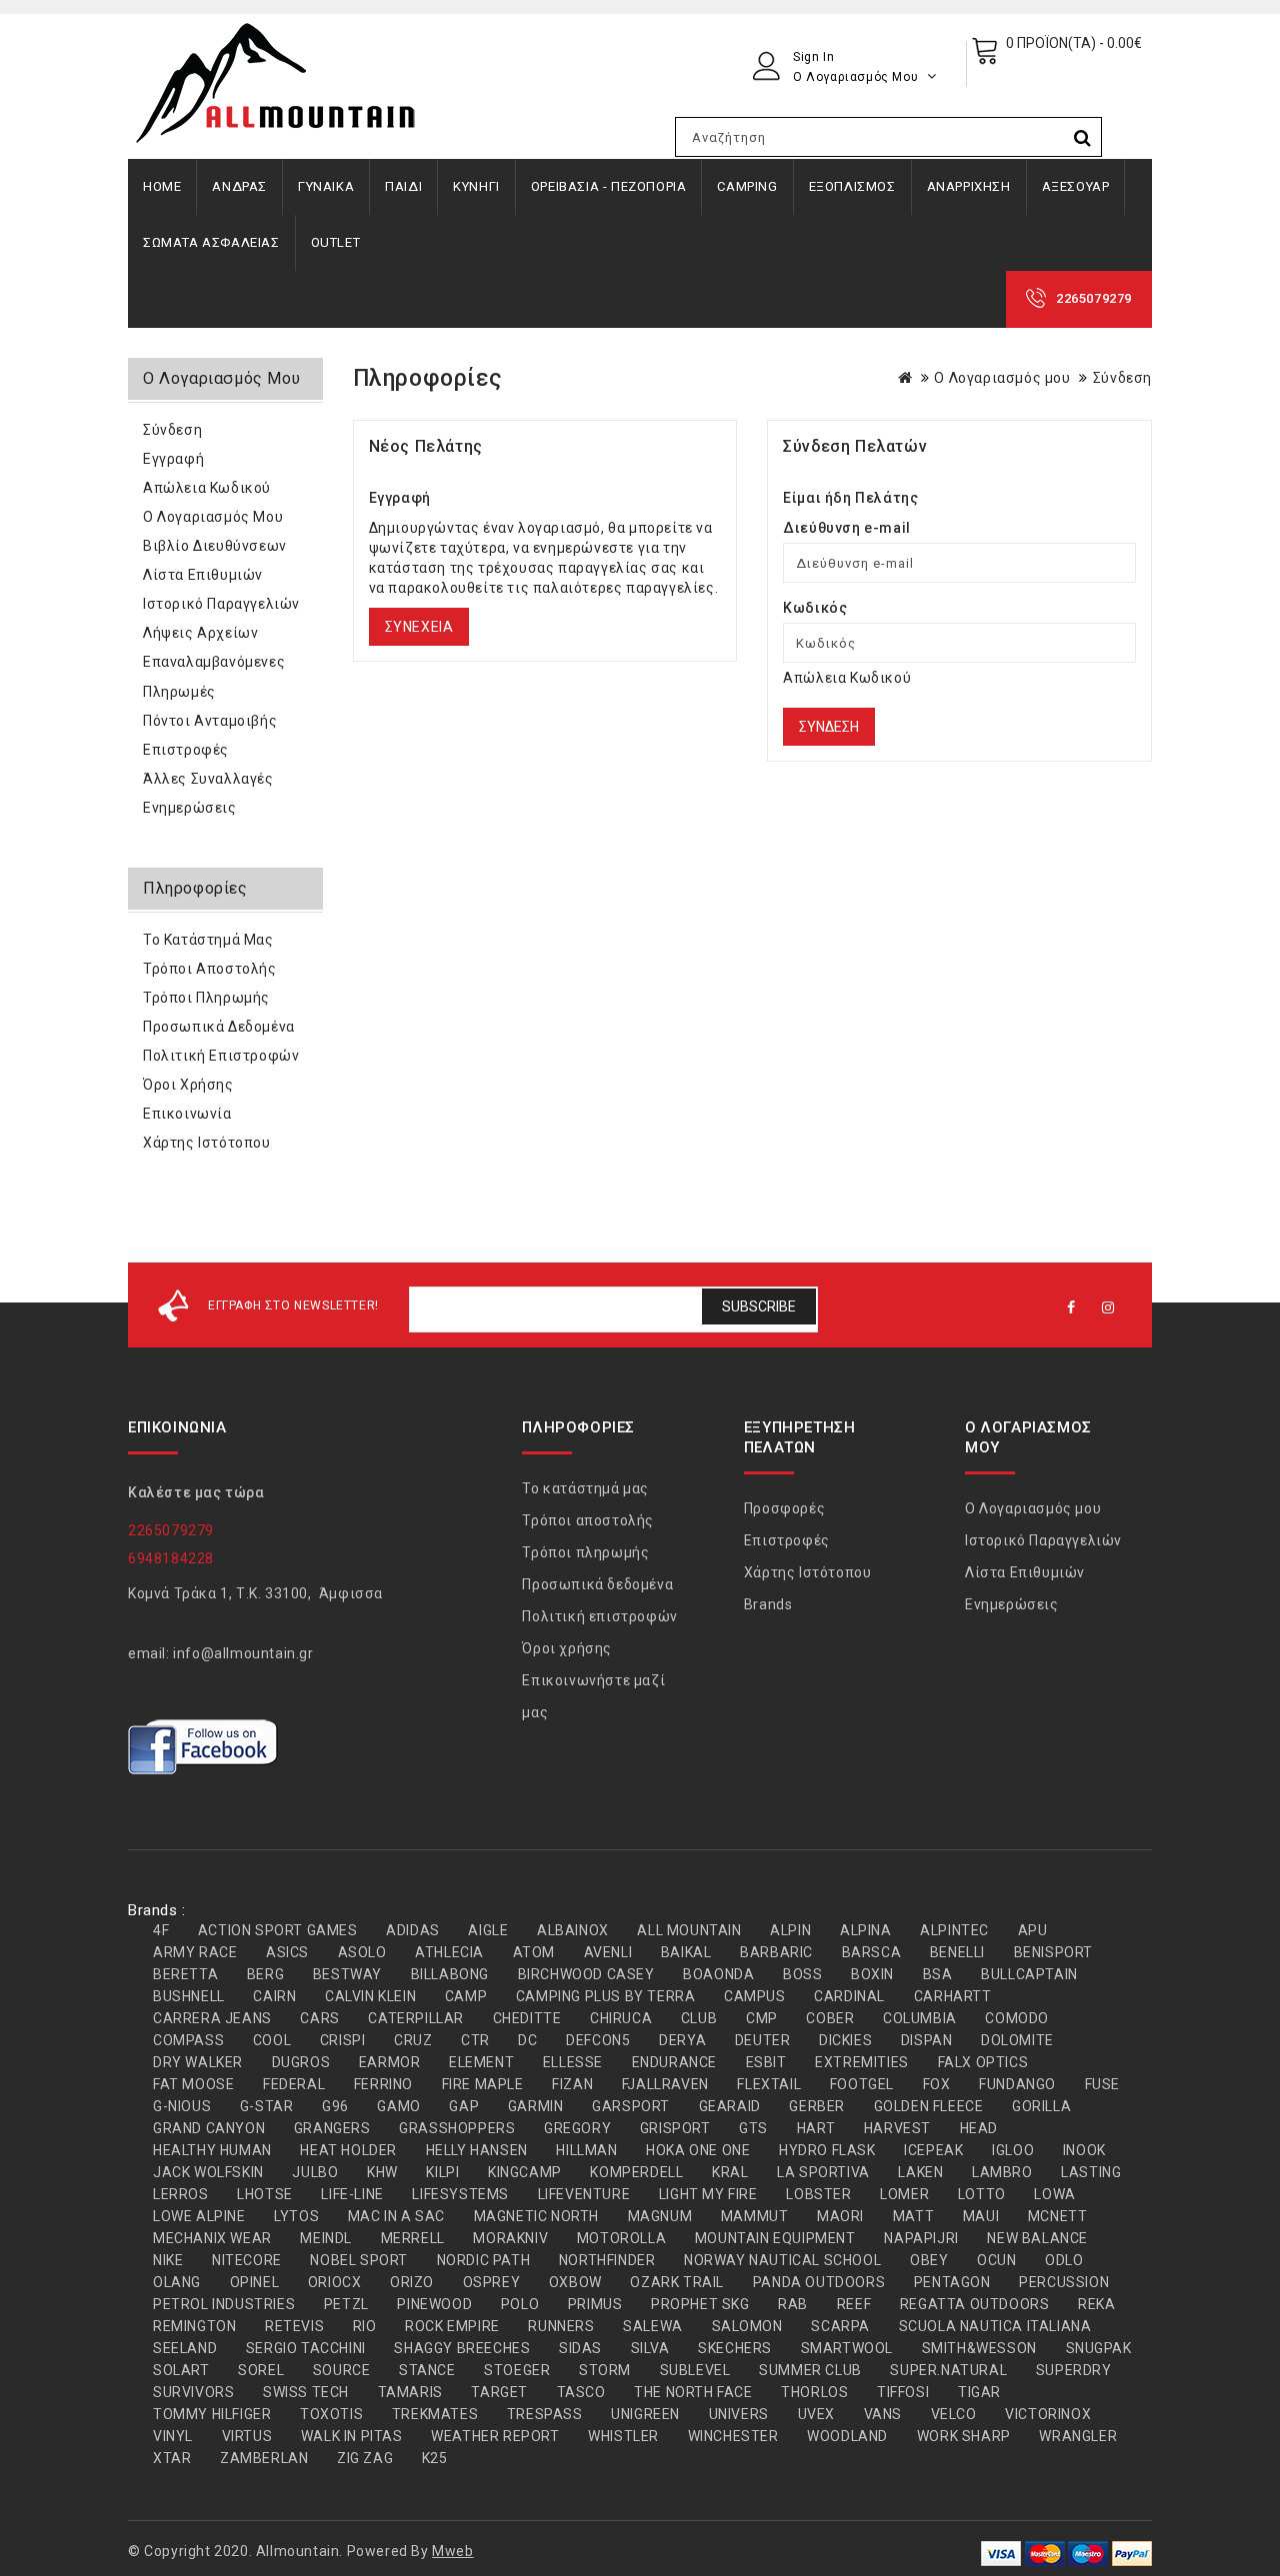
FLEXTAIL (769, 2084)
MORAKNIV (510, 2238)
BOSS (802, 1974)
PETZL (346, 2304)
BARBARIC (776, 1952)
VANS (883, 2414)
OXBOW (575, 2282)
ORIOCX (335, 2282)
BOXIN (872, 1974)
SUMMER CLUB (810, 2370)
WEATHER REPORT (495, 2436)
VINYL (173, 2436)
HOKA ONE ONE (698, 2150)
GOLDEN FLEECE (929, 2106)
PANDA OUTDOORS (819, 2282)
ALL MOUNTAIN (689, 1930)
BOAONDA (718, 1974)
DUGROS (301, 2062)
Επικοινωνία (187, 1114)
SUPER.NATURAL (948, 2370)
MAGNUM (660, 2216)
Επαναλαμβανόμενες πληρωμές (214, 677)
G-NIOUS (182, 2106)
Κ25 (435, 2458)
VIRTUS (247, 2436)
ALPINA (866, 1930)
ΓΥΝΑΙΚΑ (326, 186)
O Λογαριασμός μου (1002, 378)
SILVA (650, 2348)
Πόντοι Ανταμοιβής (210, 721)
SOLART (181, 2370)
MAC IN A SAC (396, 2216)
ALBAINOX (573, 1930)
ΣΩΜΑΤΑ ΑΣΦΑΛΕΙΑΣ (211, 242)
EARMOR (390, 2062)
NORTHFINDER (607, 2260)
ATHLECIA (449, 1952)
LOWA (1054, 2194)
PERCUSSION (1064, 2282)
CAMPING (747, 186)
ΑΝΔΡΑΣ (239, 186)
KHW (382, 2172)
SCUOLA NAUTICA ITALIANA (995, 2326)
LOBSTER (818, 2194)
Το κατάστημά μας (208, 940)
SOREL (261, 2370)
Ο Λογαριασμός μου (213, 517)
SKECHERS (735, 2348)
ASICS (287, 1952)
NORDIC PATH (484, 2260)
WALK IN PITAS (352, 2436)
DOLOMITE (1017, 2040)
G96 (335, 2106)
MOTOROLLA (621, 2238)
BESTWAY (347, 1974)
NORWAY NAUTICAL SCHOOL (782, 2260)
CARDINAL (849, 1996)
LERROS (181, 2194)
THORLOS (814, 2392)
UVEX (816, 2414)
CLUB (699, 2018)
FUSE (1102, 2084)
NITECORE (247, 2260)
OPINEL (255, 2282)
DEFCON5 (598, 2040)
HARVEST (897, 2128)
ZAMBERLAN (264, 2458)
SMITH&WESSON (979, 2348)
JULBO (315, 2172)
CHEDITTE (527, 2018)
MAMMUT (755, 2216)
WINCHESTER (733, 2436)
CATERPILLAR (416, 2018)
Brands (768, 1604)
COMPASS (188, 2040)
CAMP (466, 1996)
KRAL (730, 2172)
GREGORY (577, 2128)
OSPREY (492, 2282)
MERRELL (413, 2238)
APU (1033, 1930)
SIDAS (580, 2348)
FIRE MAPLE (483, 2084)
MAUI (981, 2216)
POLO (520, 2304)
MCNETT (1058, 2216)
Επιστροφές (186, 750)
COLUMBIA (920, 2018)
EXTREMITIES (862, 2062)
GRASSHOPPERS (457, 2128)
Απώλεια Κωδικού (207, 488)
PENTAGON (952, 2282)
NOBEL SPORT (359, 2260)
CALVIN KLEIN (370, 1996)
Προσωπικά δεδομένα (219, 1027)
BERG (265, 1974)
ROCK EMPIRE (452, 2326)
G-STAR (267, 2106)
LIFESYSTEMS (460, 2194)
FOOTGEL (862, 2084)
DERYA (682, 2040)
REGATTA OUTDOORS (975, 2304)
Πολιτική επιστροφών (221, 1056)
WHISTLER (623, 2436)
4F (161, 1930)
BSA (938, 1974)
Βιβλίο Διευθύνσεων (215, 546)
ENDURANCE (674, 2062)
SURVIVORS (193, 2392)
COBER (830, 2018)
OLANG (177, 2282)
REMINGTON (194, 2326)
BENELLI (957, 1952)
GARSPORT (631, 2106)
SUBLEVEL (695, 2370)
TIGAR (979, 2392)
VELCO (954, 2414)
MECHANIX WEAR (212, 2238)
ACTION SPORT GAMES (278, 1930)
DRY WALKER (198, 2062)
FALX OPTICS (983, 2062)
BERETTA (185, 1974)
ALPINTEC (954, 1930)
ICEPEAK (933, 2150)
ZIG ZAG (365, 2458)
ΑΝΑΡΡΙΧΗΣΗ (969, 186)
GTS (753, 2128)
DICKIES (845, 2040)
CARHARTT (953, 1996)
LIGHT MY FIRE (708, 2194)
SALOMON (747, 2326)
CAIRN (274, 1996)
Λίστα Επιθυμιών (203, 575)
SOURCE (342, 2370)
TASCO (581, 2392)
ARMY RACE (195, 1952)
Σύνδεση (172, 430)
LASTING (1091, 2172)
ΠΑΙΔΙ (403, 186)
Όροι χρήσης (188, 1085)
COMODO (1017, 2018)
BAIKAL (686, 1952)
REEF (854, 2304)
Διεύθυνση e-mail (847, 528)
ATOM (534, 1952)
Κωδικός (815, 608)
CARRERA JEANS (212, 2018)
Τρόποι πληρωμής (206, 998)
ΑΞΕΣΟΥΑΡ (1076, 186)
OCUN (996, 2260)
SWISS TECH (306, 2392)
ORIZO (412, 2282)
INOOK (1084, 2150)
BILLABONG (450, 1974)
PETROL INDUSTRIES (224, 2304)
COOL (272, 2040)
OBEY (929, 2260)
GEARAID (730, 2106)
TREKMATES (435, 2414)
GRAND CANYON (209, 2128)
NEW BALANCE (1037, 2238)
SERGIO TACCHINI (306, 2348)
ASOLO (362, 1952)
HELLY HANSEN (477, 2150)
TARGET (499, 2392)
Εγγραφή (173, 459)
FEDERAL (294, 2084)
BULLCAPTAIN (1029, 1974)
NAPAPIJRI (921, 2238)
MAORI (840, 2216)
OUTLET (336, 242)
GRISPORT (675, 2128)
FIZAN (572, 2084)
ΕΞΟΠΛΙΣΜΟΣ (852, 186)
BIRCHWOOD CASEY (586, 1974)
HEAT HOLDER (348, 2150)
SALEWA (653, 2326)
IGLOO (1013, 2150)
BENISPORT (1053, 1952)
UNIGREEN (645, 2414)
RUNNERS (561, 2326)
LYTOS (296, 2216)
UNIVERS (739, 2414)
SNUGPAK (1099, 2348)
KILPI (442, 2172)
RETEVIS (294, 2326)
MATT (913, 2216)
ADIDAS (413, 1930)
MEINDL (326, 2238)
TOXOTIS (331, 2414)
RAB (793, 2304)
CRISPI (343, 2040)
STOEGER (517, 2370)
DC (527, 2040)
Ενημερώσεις (190, 808)
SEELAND (185, 2348)
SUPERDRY (1074, 2370)
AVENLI (608, 1952)
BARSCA (872, 1952)
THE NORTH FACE (693, 2392)
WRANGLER (1078, 2436)
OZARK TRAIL (677, 2282)
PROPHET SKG (700, 2304)
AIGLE (488, 1930)
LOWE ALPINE (199, 2216)
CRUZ (413, 2040)
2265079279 (1094, 298)
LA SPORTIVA (823, 2172)
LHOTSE (265, 2194)
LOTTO (982, 2194)
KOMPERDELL (636, 2172)
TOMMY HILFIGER (212, 2414)
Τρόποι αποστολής (210, 969)
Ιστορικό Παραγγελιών (221, 604)
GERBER (817, 2106)
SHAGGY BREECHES (462, 2348)
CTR (475, 2040)
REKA (1096, 2304)
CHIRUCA (621, 2018)
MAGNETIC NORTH (536, 2216)
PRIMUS (595, 2304)
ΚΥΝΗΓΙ (476, 186)
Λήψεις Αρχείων (200, 633)
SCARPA (840, 2326)
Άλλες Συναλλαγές (208, 779)
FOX (937, 2084)
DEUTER (763, 2040)
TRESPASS (545, 2414)
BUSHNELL (189, 1996)
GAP (464, 2106)
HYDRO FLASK (827, 2150)
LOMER (904, 2194)
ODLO (1064, 2260)
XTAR (172, 2458)
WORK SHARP (964, 2436)
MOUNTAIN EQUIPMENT (775, 2238)
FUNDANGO (1017, 2084)
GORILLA (1041, 2106)
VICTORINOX (1048, 2414)
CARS (319, 2018)
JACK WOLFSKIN (208, 2172)
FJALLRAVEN (665, 2084)
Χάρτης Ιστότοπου (207, 1143)
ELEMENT (481, 2062)
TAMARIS (410, 2392)
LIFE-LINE (352, 2194)
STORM (605, 2370)
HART (816, 2128)
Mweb (452, 2551)
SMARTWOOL (847, 2348)
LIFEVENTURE (584, 2194)
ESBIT (766, 2062)
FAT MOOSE (193, 2084)
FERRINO (383, 2084)
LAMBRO (1002, 2172)
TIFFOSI (903, 2392)
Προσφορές (784, 1508)
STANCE (427, 2370)
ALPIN (790, 1930)
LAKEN (920, 2172)
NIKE (168, 2260)
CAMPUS (755, 1996)
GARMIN (536, 2106)
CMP (762, 2018)
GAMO (398, 2106)
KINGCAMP (525, 2172)
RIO (365, 2326)
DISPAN (927, 2040)
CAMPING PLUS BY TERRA (606, 1996)
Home (162, 186)
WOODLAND (847, 2436)
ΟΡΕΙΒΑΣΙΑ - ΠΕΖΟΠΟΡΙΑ (609, 186)
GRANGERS (332, 2128)
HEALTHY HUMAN (212, 2150)
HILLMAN (586, 2150)
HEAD (979, 2128)
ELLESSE (573, 2062)
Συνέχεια (419, 627)
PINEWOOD (434, 2304)
